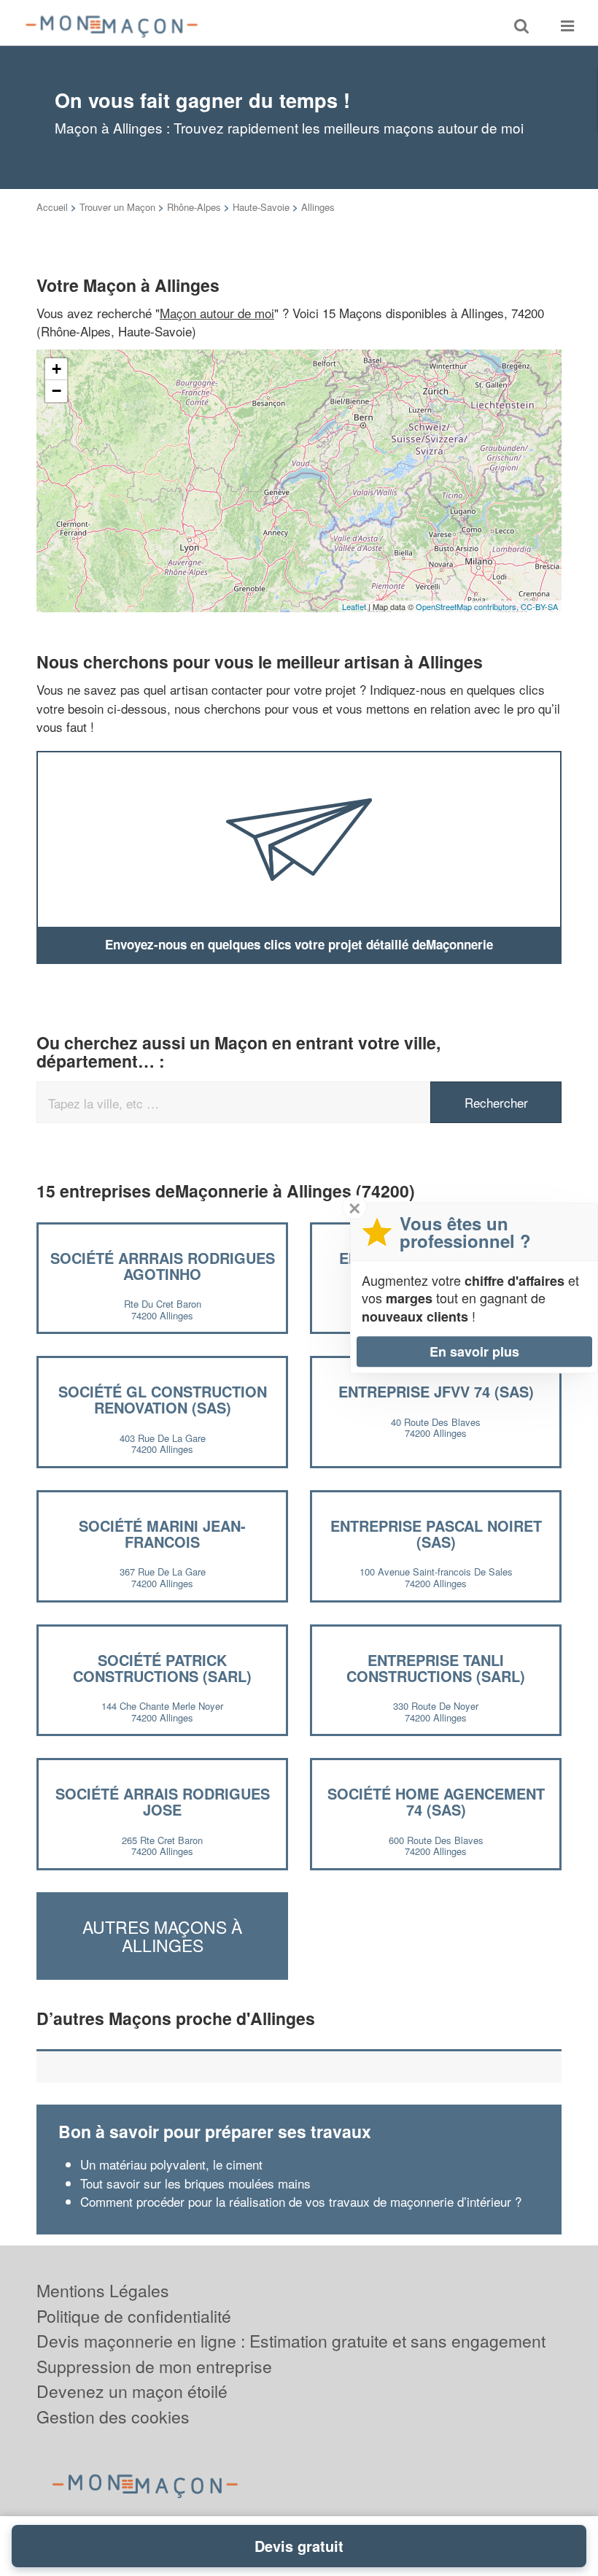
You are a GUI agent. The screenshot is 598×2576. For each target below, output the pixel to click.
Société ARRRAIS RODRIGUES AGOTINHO (163, 1266)
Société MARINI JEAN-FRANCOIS (162, 1534)
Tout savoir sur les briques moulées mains (195, 2183)
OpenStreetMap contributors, (468, 606)
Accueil (52, 207)
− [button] (57, 391)
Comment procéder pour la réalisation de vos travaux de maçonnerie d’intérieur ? (301, 2201)
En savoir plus (474, 1351)
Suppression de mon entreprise (154, 2366)
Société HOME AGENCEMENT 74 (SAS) (436, 1801)
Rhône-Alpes (194, 207)
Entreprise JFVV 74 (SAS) (436, 1391)
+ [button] (57, 369)
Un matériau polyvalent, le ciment (171, 2164)
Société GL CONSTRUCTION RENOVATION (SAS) (163, 1399)
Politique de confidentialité (134, 2316)
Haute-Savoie (261, 207)
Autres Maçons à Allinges (162, 1936)
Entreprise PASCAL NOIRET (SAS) (436, 1534)
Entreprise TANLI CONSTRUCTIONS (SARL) (436, 1668)
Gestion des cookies (113, 2417)
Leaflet (354, 606)
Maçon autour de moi (217, 313)
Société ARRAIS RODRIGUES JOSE (163, 1801)
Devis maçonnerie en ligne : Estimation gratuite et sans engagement (291, 2341)
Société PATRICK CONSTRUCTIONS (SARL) (162, 1668)
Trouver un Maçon (117, 207)
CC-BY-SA (539, 606)
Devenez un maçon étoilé (132, 2391)
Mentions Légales (103, 2290)
